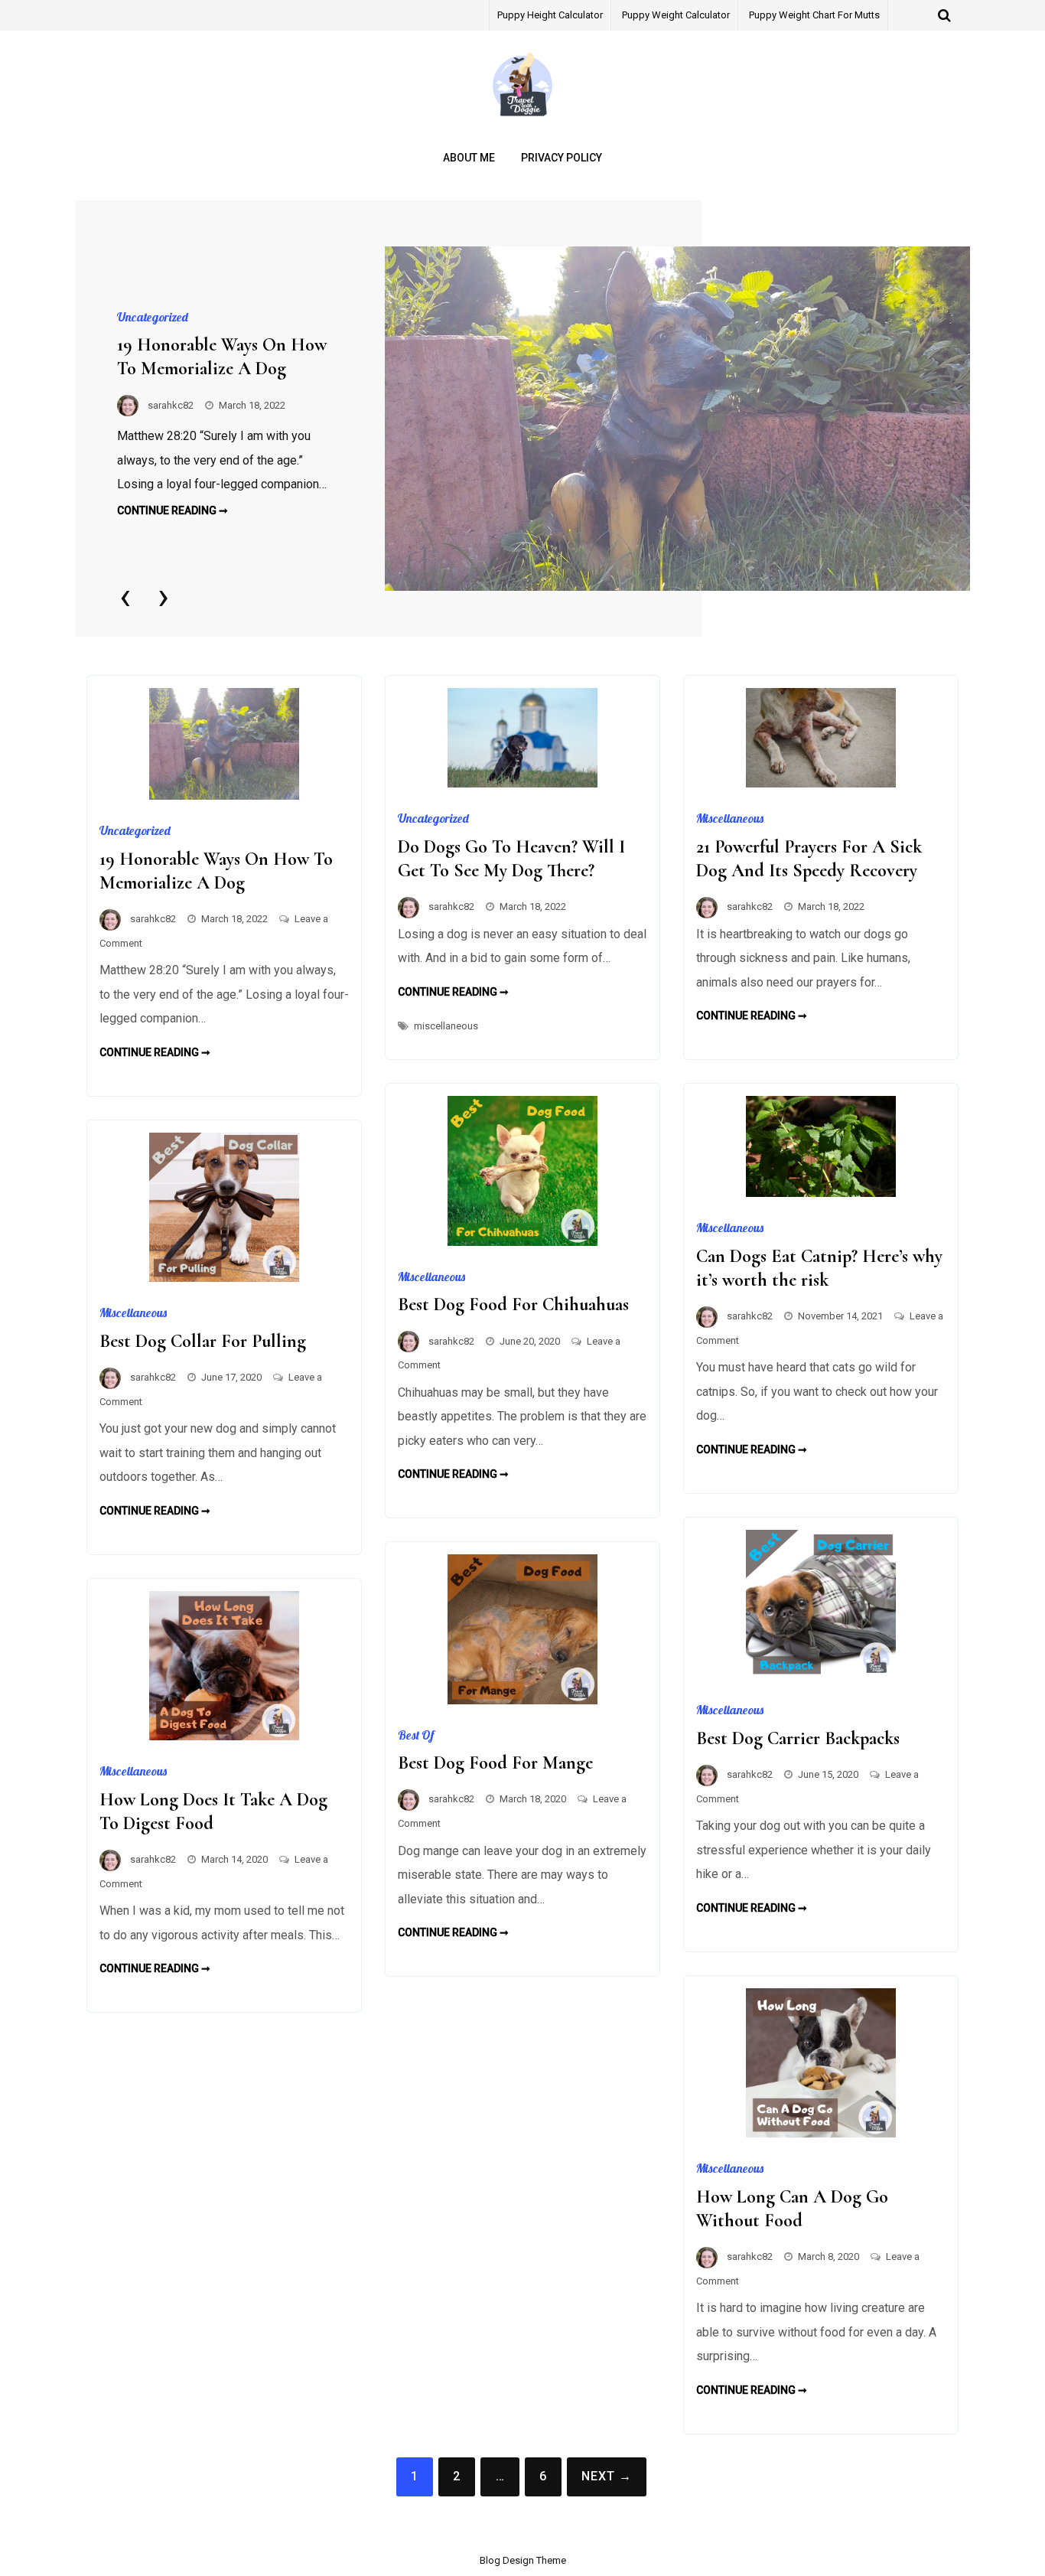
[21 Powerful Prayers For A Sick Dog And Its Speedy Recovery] (821, 783)
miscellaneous (446, 1026)
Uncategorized (153, 317)
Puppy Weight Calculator (676, 15)
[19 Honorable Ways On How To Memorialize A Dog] (677, 419)
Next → (607, 2476)
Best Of (416, 1735)
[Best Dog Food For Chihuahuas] (522, 1242)
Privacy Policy (562, 158)
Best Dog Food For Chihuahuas (513, 1304)
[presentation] (125, 596)
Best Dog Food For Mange (495, 1763)
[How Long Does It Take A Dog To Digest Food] (224, 1736)
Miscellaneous (730, 818)
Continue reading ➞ (173, 510)
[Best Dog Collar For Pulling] (224, 1278)
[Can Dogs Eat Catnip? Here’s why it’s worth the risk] (821, 1193)
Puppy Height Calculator (550, 15)
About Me (469, 158)
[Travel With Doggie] (522, 118)
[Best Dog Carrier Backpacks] (821, 1675)
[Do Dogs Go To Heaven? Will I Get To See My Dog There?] (522, 783)
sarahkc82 (171, 405)
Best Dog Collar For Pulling (203, 1341)
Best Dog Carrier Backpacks (798, 1738)
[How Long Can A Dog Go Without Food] (821, 2133)
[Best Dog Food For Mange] (522, 1700)
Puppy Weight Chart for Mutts (814, 15)
